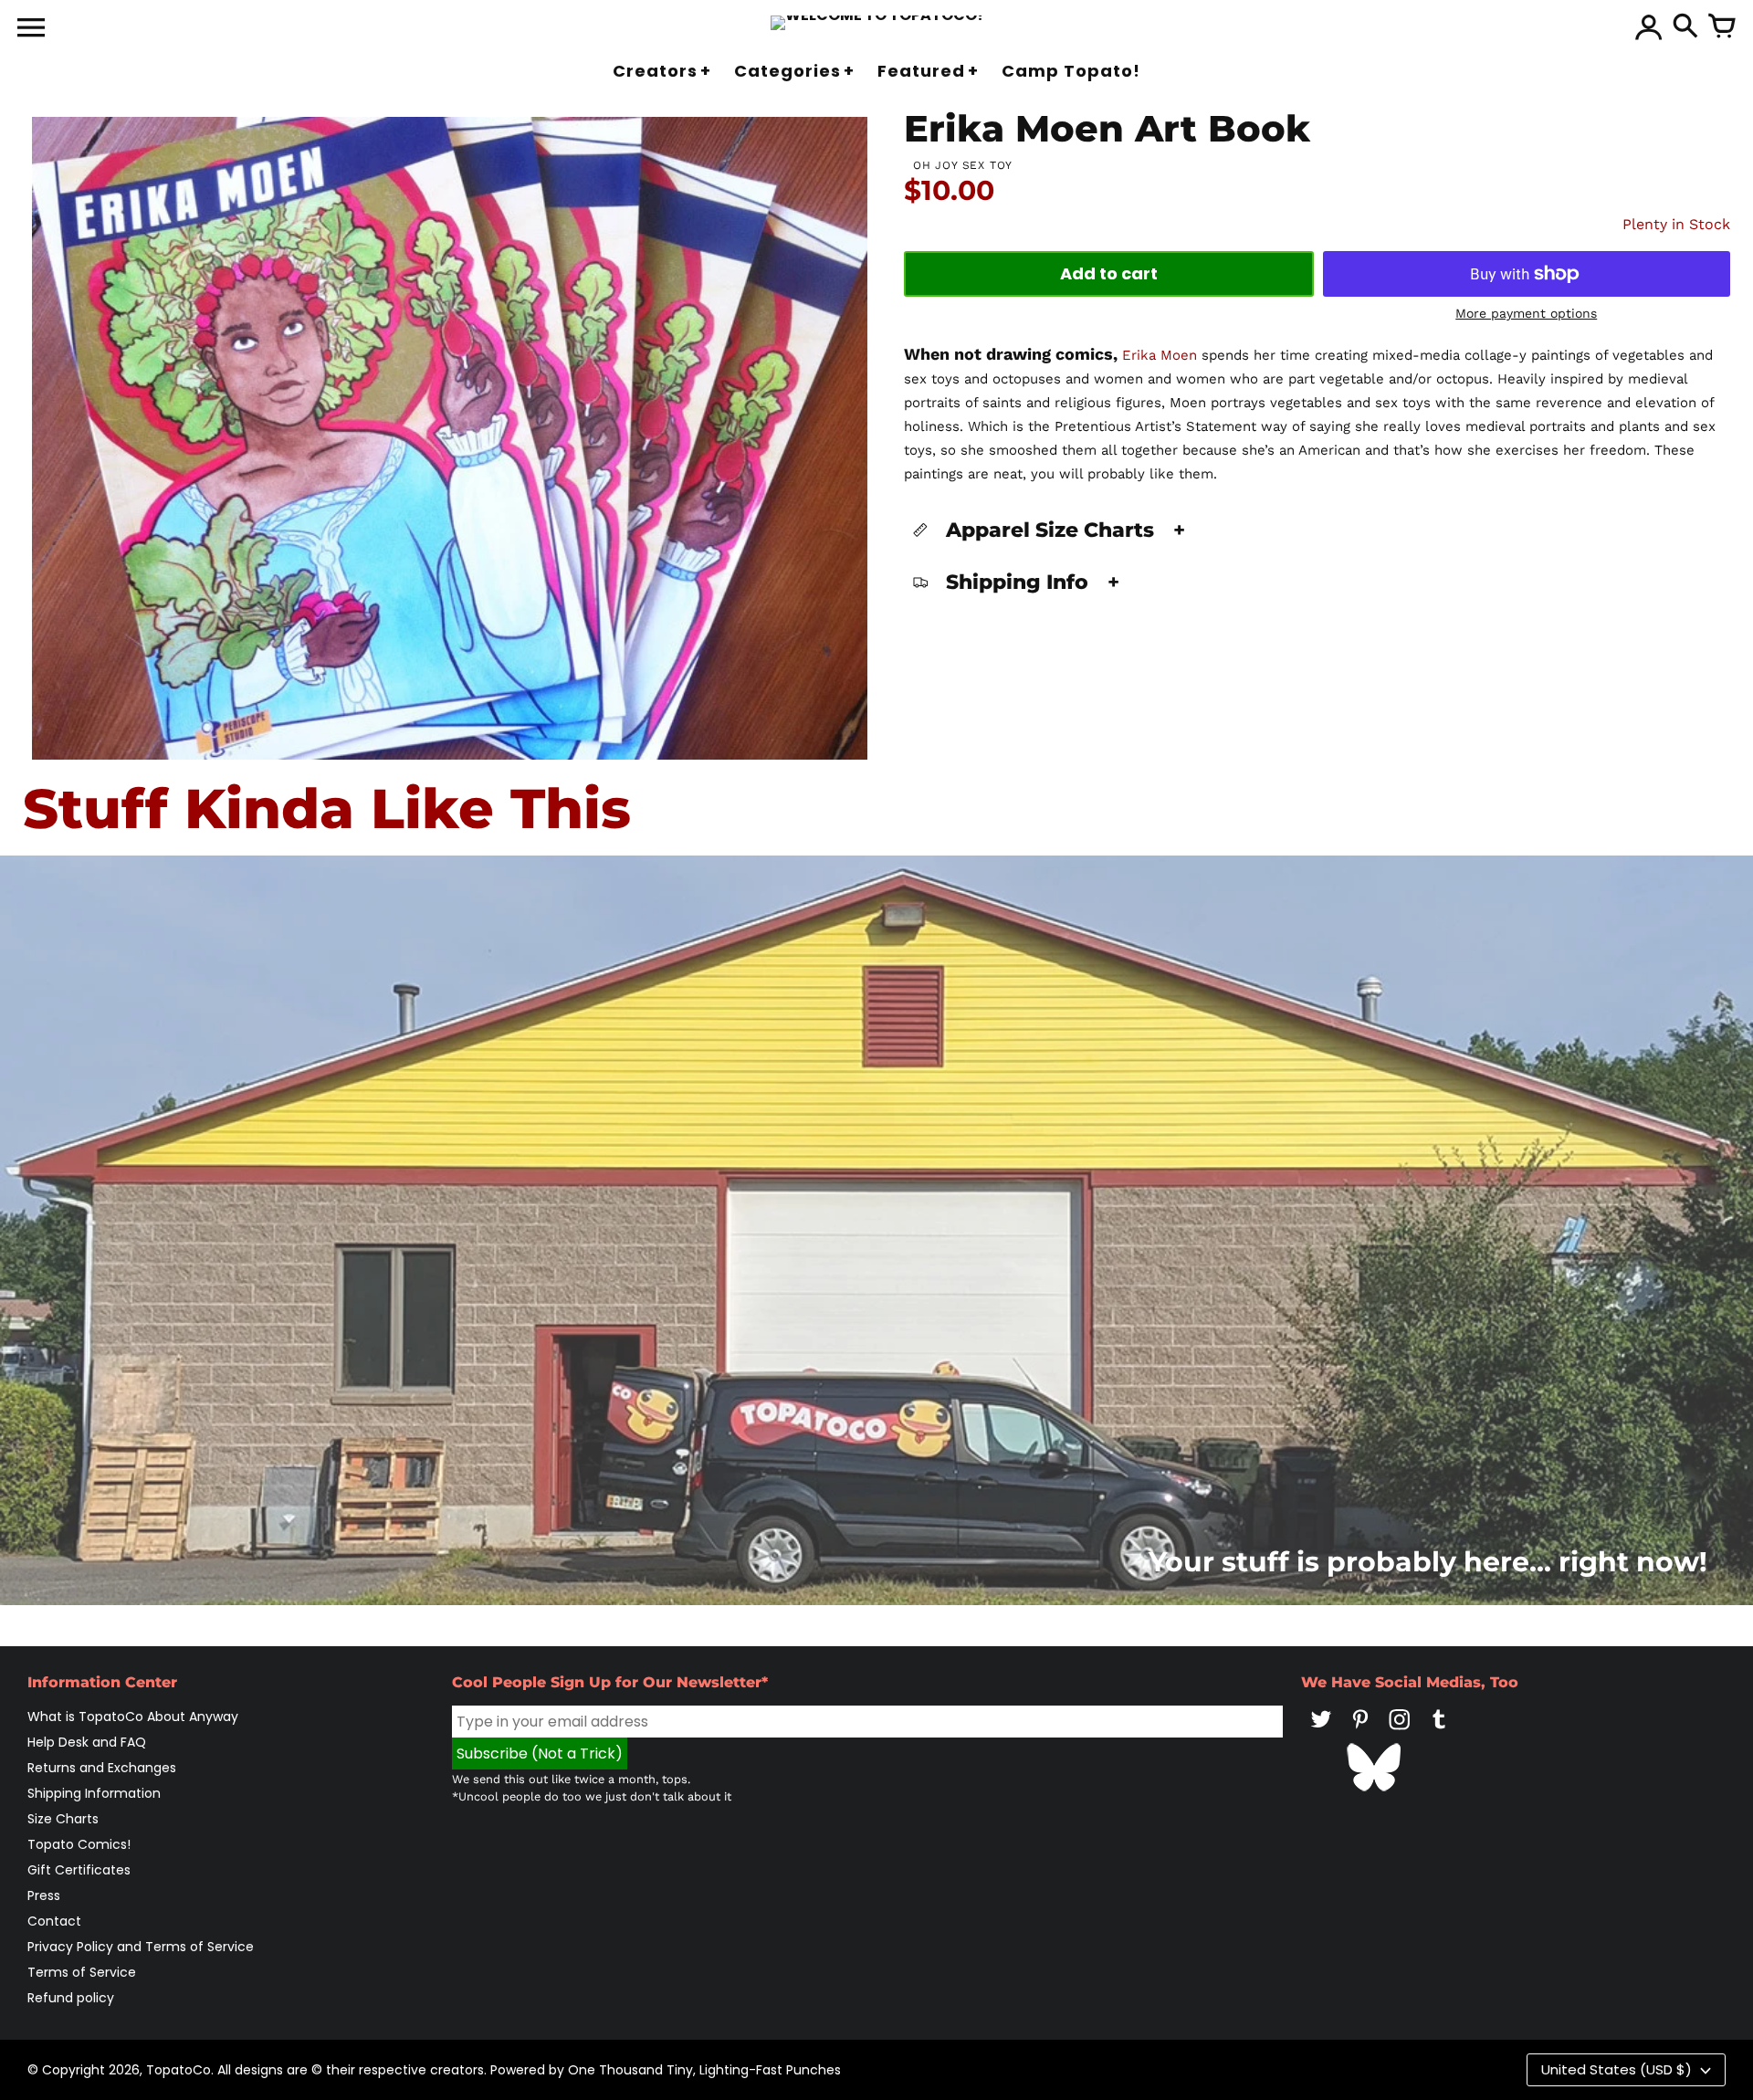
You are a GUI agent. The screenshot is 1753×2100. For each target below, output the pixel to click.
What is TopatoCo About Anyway (133, 1717)
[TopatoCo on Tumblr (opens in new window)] (1439, 1732)
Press (44, 1895)
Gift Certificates (79, 1870)
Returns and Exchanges (102, 1768)
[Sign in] (1649, 27)
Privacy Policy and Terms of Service (141, 1947)
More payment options (1526, 313)
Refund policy (71, 1998)
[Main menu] (31, 29)
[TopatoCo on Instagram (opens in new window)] (1400, 1732)
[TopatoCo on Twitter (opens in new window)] (1321, 1732)
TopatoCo (178, 2070)
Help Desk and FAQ (87, 1742)
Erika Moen (1160, 355)
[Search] (1685, 27)
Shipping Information (94, 1793)
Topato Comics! (79, 1844)
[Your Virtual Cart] (1722, 27)
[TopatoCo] (877, 23)
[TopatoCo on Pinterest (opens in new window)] (1360, 1732)
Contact (54, 1921)
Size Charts (63, 1819)
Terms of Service (82, 1972)
